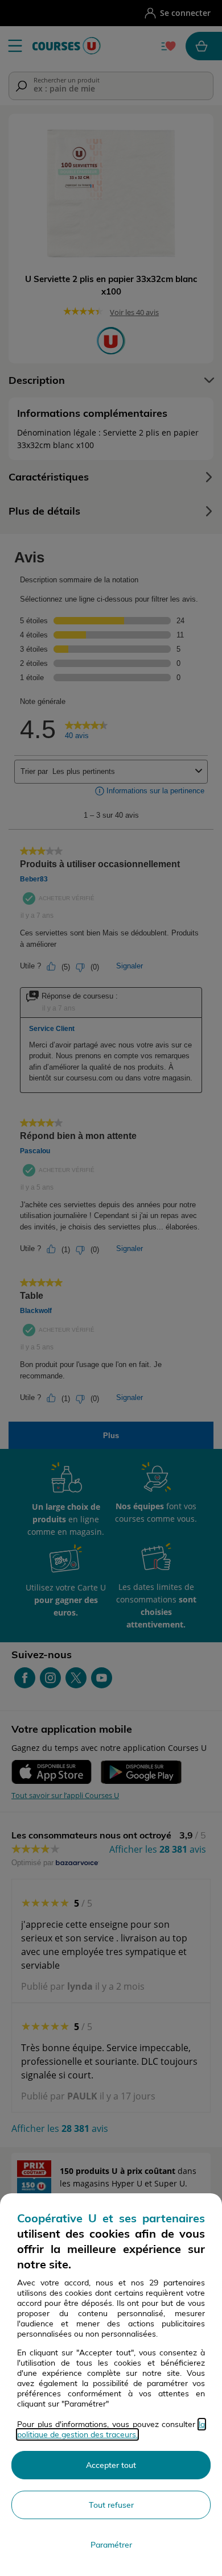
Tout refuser (111, 2505)
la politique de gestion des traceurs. (111, 2429)
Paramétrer (111, 2545)
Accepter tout (111, 2465)
